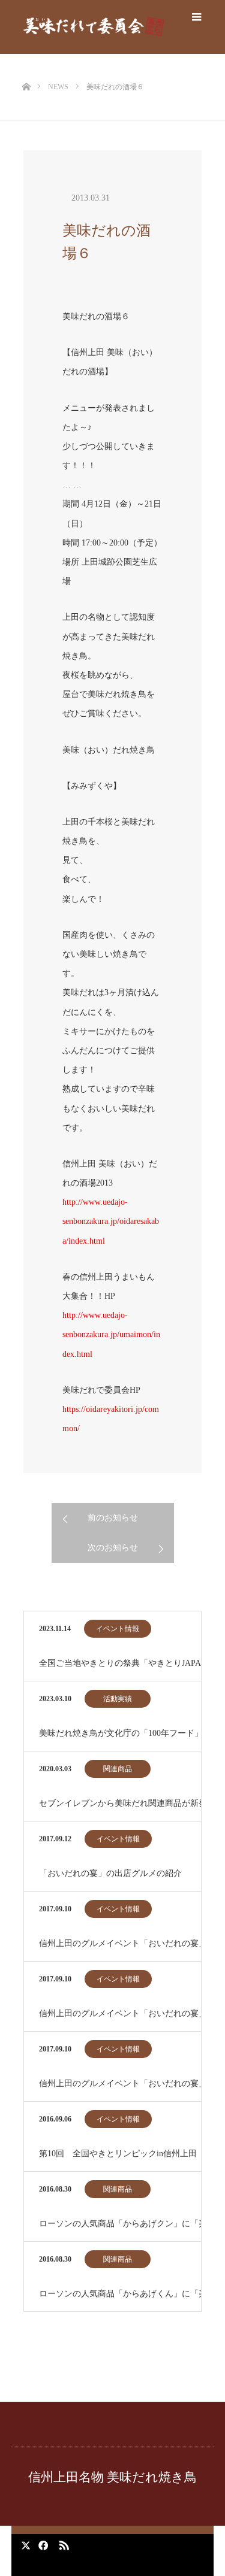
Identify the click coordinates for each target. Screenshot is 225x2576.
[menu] (197, 17)
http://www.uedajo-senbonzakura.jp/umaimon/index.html (111, 1334)
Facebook (41, 2543)
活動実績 (118, 1699)
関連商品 (118, 1769)
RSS (62, 2543)
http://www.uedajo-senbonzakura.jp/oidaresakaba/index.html (111, 1221)
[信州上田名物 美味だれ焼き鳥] (94, 27)
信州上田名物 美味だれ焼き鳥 (112, 2477)
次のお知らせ (113, 1548)
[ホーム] (26, 67)
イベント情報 (118, 1629)
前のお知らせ (113, 1518)
